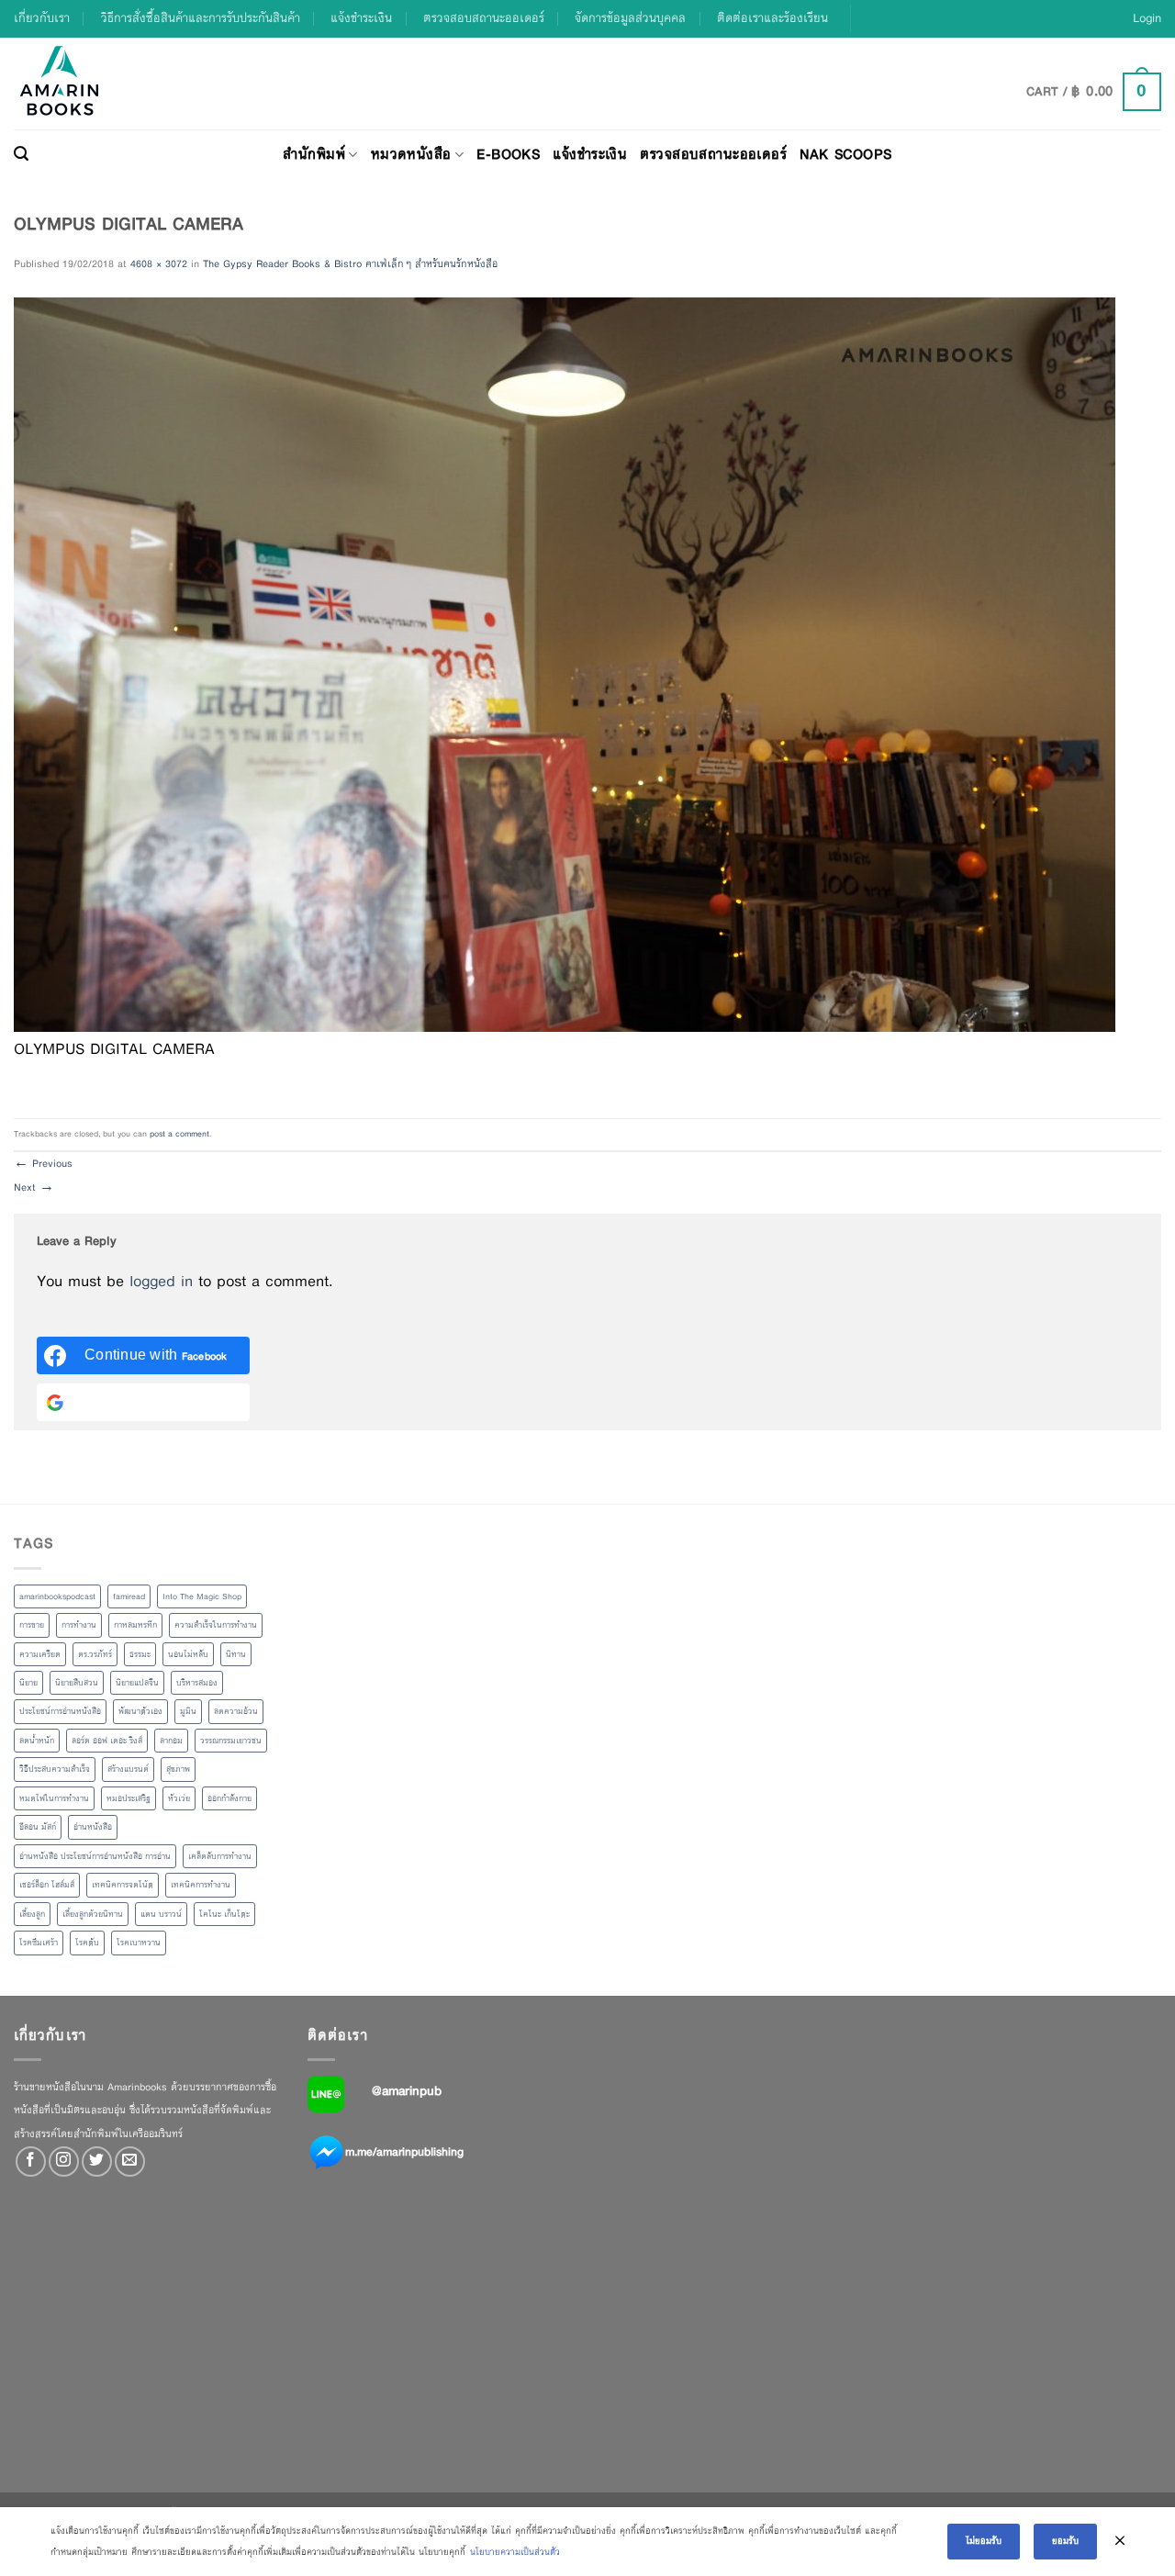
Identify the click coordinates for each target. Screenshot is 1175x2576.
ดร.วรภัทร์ (95, 1654)
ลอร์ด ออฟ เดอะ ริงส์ (107, 1741)
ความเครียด (40, 1654)
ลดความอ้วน (236, 1711)
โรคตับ (87, 1943)
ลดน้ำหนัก (37, 1741)
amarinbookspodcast (57, 1596)
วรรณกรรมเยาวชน (231, 1741)
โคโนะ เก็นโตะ (224, 1914)
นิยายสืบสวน (77, 1683)
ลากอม (171, 1741)
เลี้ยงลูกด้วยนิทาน (93, 1914)
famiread (129, 1596)
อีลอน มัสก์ (38, 1827)
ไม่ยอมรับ (984, 2541)
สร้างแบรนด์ (128, 1769)
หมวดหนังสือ (411, 154)
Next (34, 1187)
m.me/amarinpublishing (404, 2151)
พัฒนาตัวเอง (140, 1711)
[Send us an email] (130, 2162)
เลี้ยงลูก (32, 1914)
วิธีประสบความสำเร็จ (55, 1769)
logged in (161, 1281)
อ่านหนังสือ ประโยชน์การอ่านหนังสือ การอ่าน (95, 1856)
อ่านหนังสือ (93, 1827)
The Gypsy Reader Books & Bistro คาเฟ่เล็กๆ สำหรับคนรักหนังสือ (350, 263)
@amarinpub (407, 2090)
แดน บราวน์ (161, 1914)
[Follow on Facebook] (31, 2162)
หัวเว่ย (179, 1798)
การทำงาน (79, 1625)
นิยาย (28, 1683)
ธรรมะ (140, 1654)
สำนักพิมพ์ (314, 154)
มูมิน (188, 1711)
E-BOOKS (508, 154)
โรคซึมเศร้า (39, 1943)
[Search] (21, 154)
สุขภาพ (178, 1769)
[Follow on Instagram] (64, 2162)
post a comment (179, 1134)
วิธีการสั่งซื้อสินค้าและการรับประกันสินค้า (201, 18)
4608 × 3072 (159, 263)
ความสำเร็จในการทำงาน (216, 1625)
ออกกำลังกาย (229, 1798)
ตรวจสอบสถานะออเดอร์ (484, 18)
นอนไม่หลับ (188, 1654)
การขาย (32, 1625)
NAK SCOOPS (845, 154)
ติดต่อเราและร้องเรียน (772, 18)
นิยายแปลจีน (137, 1683)
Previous (43, 1163)
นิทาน (236, 1654)
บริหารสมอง (197, 1683)
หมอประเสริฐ (129, 1798)
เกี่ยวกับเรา (42, 18)
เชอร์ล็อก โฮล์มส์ (47, 1885)
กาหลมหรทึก (135, 1625)
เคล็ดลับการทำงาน (220, 1856)
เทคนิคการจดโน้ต (123, 1885)
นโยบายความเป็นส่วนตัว (515, 2552)
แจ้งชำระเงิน (361, 18)
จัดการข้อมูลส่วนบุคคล (630, 18)
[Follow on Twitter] (97, 2162)
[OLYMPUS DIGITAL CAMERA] (565, 664)
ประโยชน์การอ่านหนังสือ (60, 1711)
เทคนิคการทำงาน (201, 1885)
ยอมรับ (1065, 2541)
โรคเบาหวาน (139, 1943)
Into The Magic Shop (202, 1596)
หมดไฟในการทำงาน (54, 1798)
